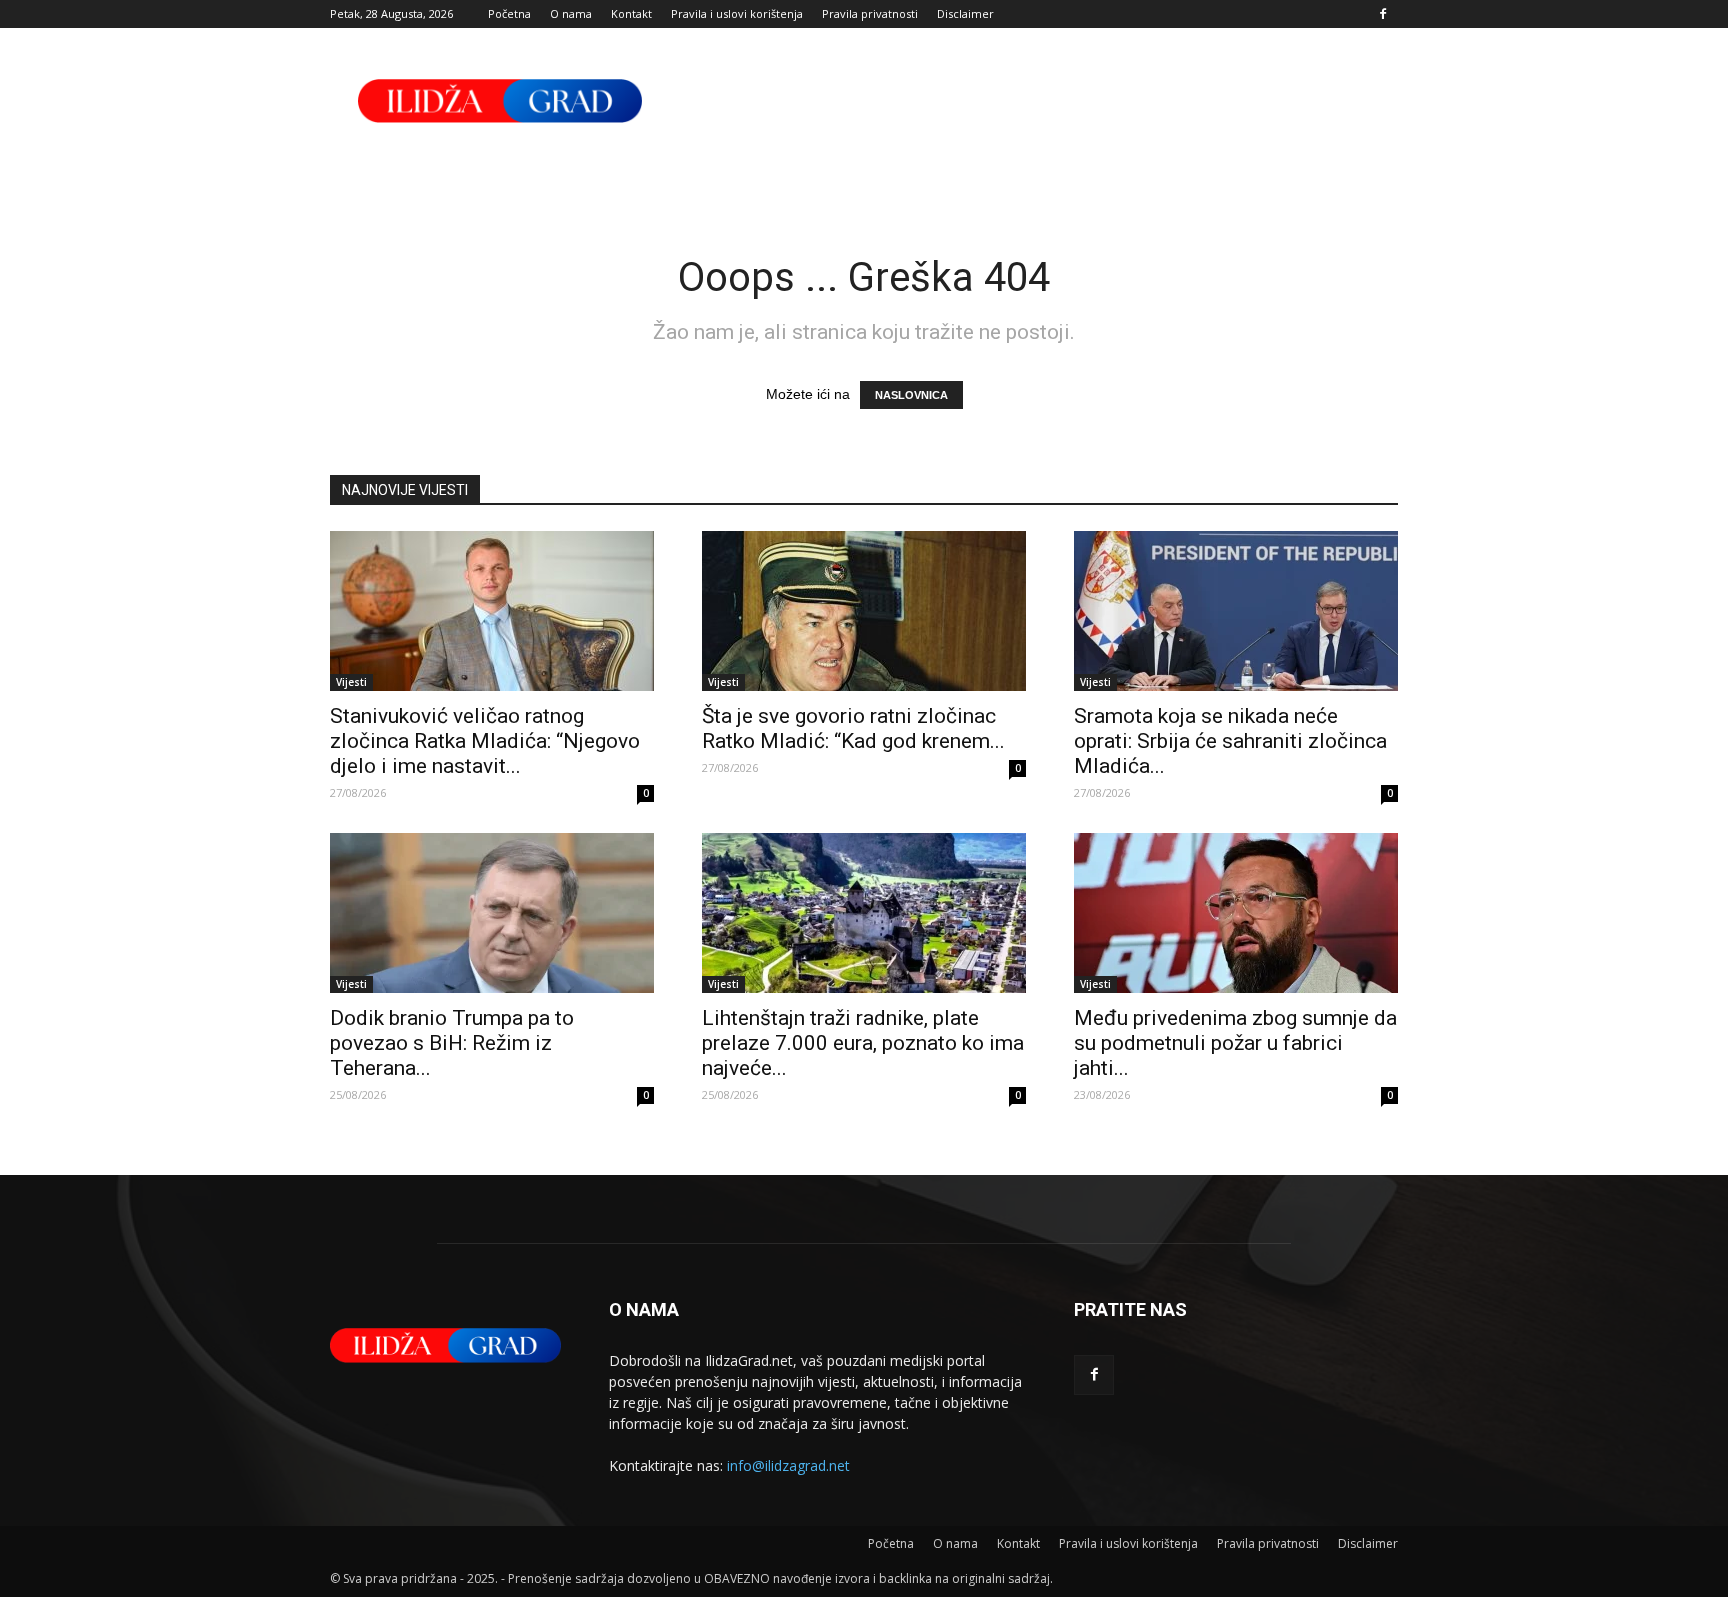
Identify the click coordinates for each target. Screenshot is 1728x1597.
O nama (571, 13)
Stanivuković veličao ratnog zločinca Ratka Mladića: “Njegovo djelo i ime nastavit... (485, 741)
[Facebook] (1383, 14)
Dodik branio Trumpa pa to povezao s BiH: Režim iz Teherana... (452, 1043)
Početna (509, 13)
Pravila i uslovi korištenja (737, 13)
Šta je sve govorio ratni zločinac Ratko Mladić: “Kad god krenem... (853, 728)
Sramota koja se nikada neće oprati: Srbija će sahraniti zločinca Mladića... (1230, 741)
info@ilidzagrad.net (788, 1465)
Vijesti (351, 682)
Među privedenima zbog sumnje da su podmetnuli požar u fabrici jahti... (1235, 1043)
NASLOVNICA (911, 395)
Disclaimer (965, 13)
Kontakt (631, 13)
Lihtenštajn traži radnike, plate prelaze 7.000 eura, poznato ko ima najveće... (863, 1043)
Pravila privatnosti (870, 13)
